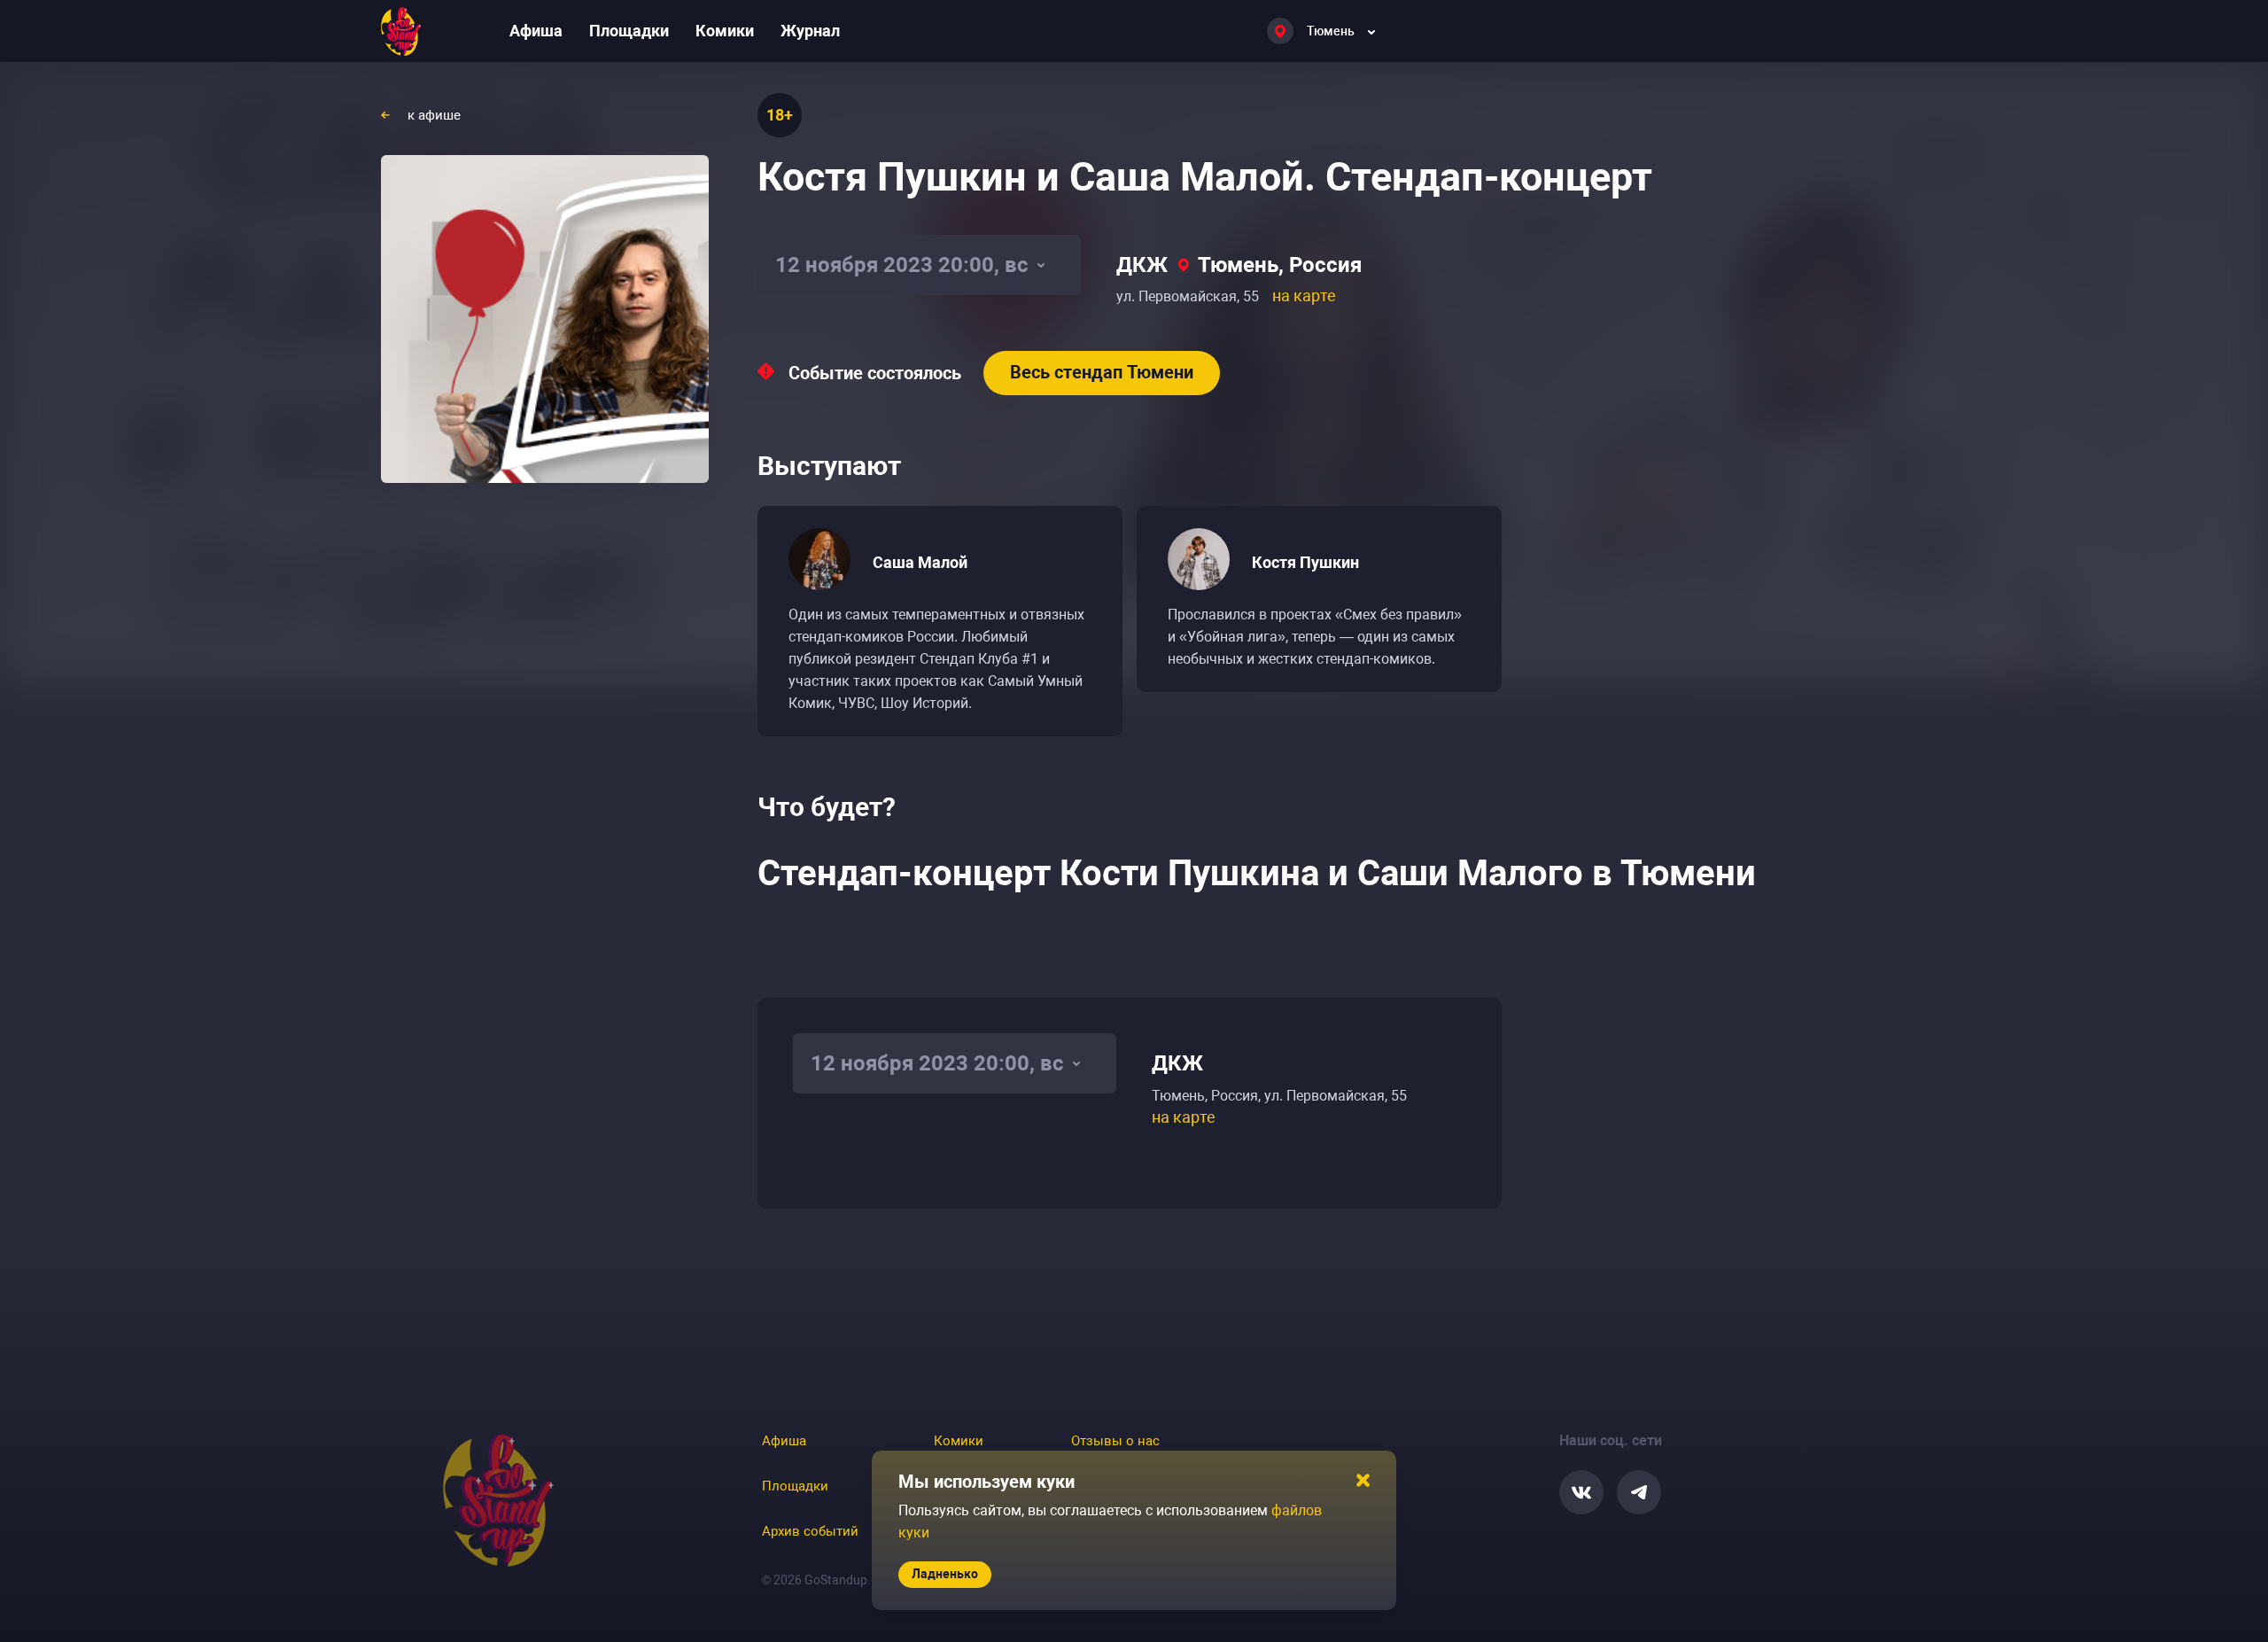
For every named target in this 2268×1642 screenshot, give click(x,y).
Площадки (629, 31)
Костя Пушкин (1305, 562)
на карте (1304, 296)
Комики (725, 31)
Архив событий (810, 1531)
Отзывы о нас (1115, 1441)
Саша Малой (920, 562)
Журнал (810, 31)
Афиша (536, 31)
